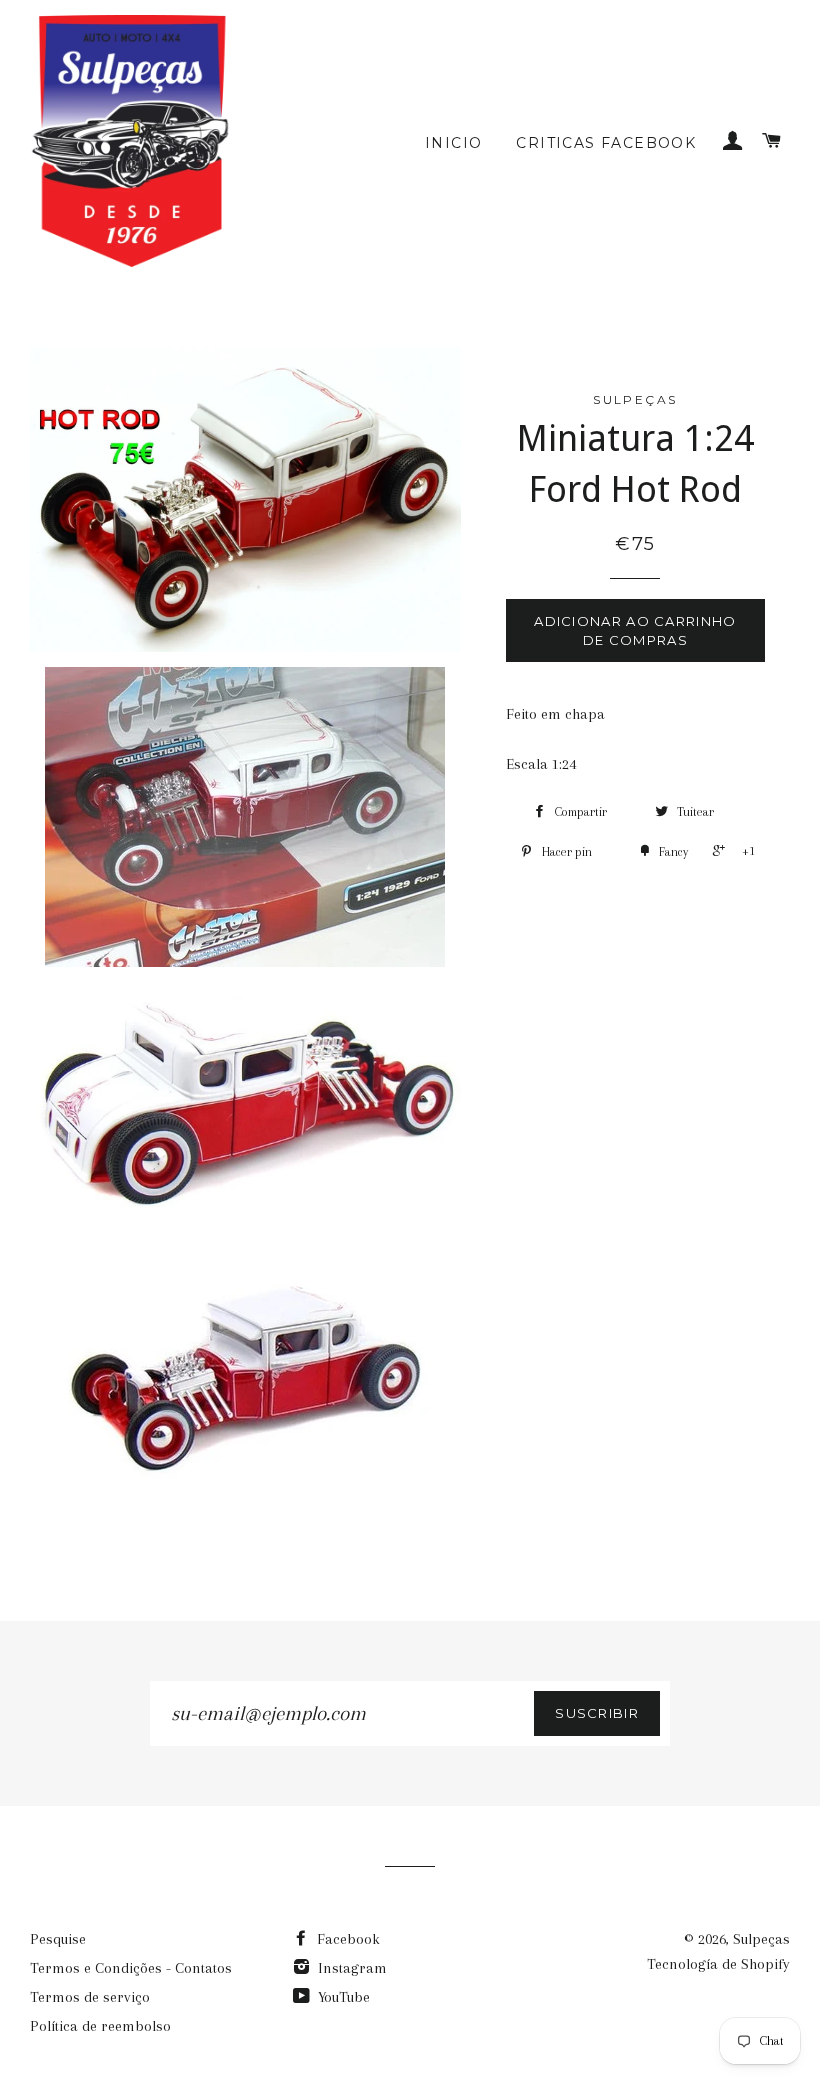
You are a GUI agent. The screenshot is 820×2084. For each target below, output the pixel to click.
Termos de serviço (90, 1997)
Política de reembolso (100, 2026)
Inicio (453, 143)
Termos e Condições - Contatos (131, 1968)
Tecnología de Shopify (718, 1964)
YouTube (342, 1997)
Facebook (346, 1939)
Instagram (350, 1968)
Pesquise (58, 1939)
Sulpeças (761, 1939)
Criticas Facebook (606, 143)
